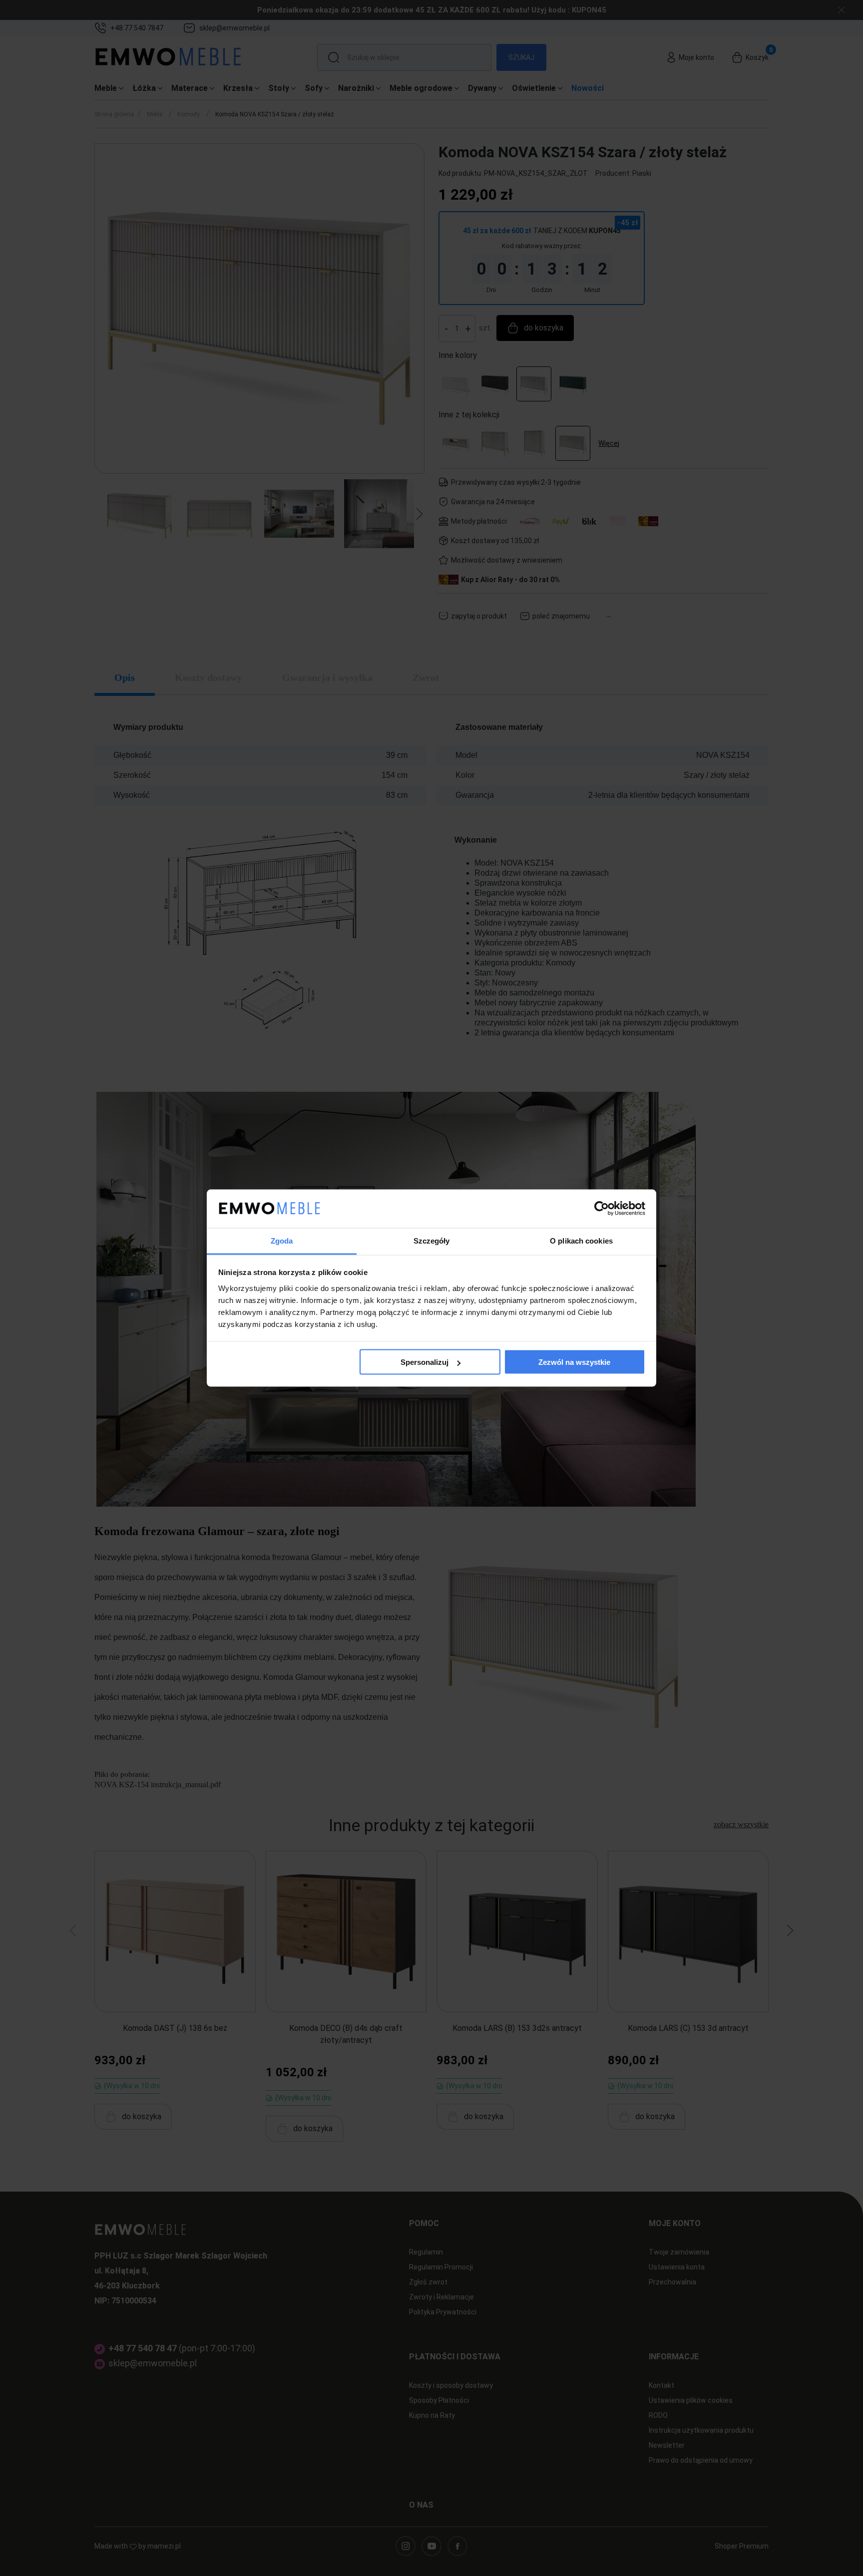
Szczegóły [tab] (432, 1240)
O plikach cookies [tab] (581, 1240)
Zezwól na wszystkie (574, 1362)
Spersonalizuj (425, 1362)
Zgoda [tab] (282, 1240)
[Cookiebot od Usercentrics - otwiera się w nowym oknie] (602, 1209)
